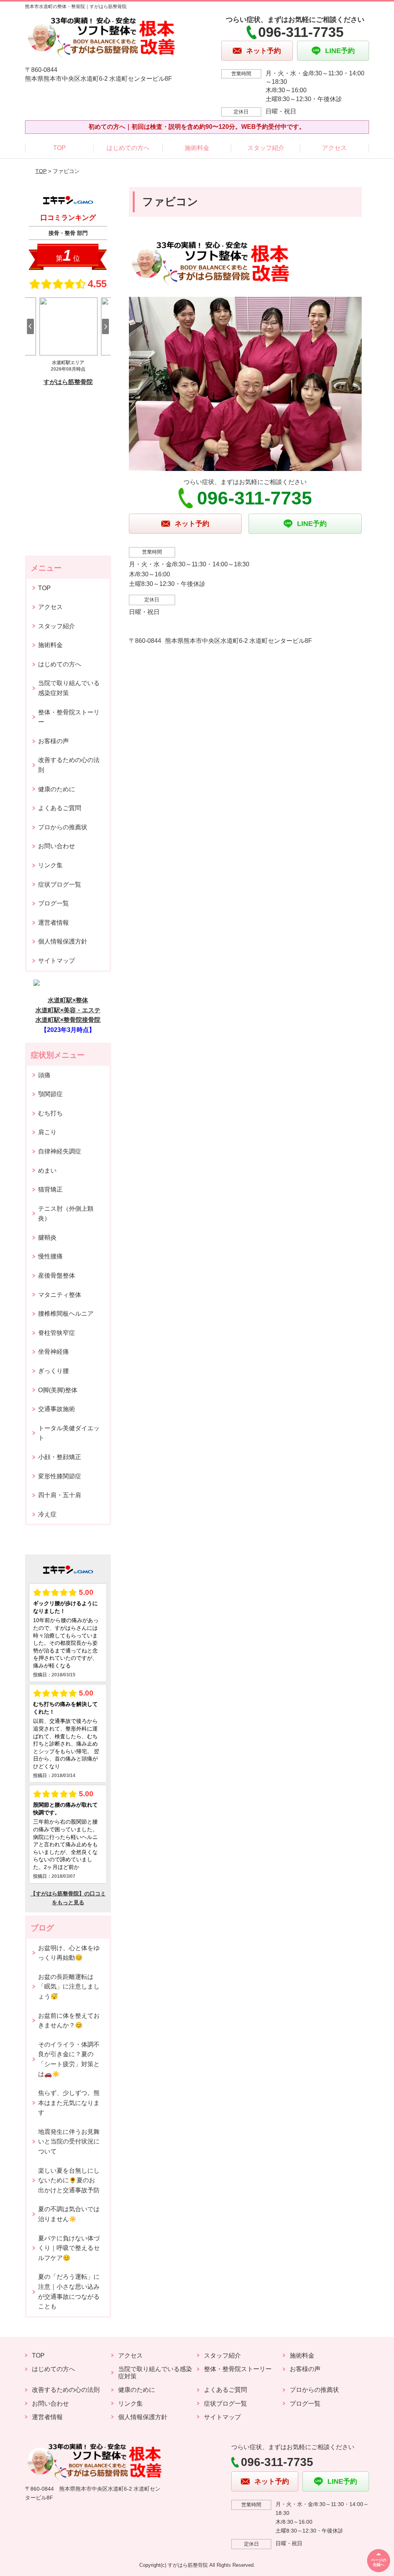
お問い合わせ (57, 846)
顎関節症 (50, 1094)
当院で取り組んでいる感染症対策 (69, 688)
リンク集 (50, 865)
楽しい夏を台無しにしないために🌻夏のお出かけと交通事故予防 (69, 2180)
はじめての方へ (128, 148)
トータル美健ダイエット (69, 1433)
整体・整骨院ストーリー (69, 717)
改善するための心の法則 (69, 765)
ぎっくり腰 (53, 1371)
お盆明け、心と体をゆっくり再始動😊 (69, 1953)
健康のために (57, 789)
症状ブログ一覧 (60, 884)
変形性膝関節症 (60, 1476)
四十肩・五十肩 (60, 1495)
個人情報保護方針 (63, 941)
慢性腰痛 (50, 1256)
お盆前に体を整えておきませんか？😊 (69, 2021)
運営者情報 (53, 923)
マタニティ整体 (60, 1295)
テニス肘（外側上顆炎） (66, 1214)
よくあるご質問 (60, 808)
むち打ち (50, 1113)
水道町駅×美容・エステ (68, 1010)
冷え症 (47, 1514)
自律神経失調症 (60, 1151)
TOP (59, 148)
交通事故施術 (57, 1409)
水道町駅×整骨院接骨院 (68, 1020)
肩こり (47, 1132)
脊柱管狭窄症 (57, 1333)
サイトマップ (57, 961)
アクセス (334, 148)
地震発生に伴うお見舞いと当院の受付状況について (69, 2142)
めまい (47, 1171)
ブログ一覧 (53, 903)
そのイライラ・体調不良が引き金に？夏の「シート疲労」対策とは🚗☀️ (69, 2059)
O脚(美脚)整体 (58, 1390)
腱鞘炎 (47, 1237)
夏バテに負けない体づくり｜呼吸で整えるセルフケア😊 (69, 2248)
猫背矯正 (50, 1189)
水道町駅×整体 (68, 1000)
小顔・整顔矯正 (60, 1457)
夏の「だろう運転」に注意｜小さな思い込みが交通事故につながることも (69, 2291)
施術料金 (197, 148)
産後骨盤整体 (57, 1276)
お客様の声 (53, 741)
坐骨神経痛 (53, 1352)
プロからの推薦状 (63, 827)
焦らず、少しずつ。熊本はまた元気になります (69, 2103)
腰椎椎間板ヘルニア (66, 1314)
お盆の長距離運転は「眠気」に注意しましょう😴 (69, 1987)
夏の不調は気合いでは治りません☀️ (69, 2214)
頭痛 (44, 1075)
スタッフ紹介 (266, 148)
